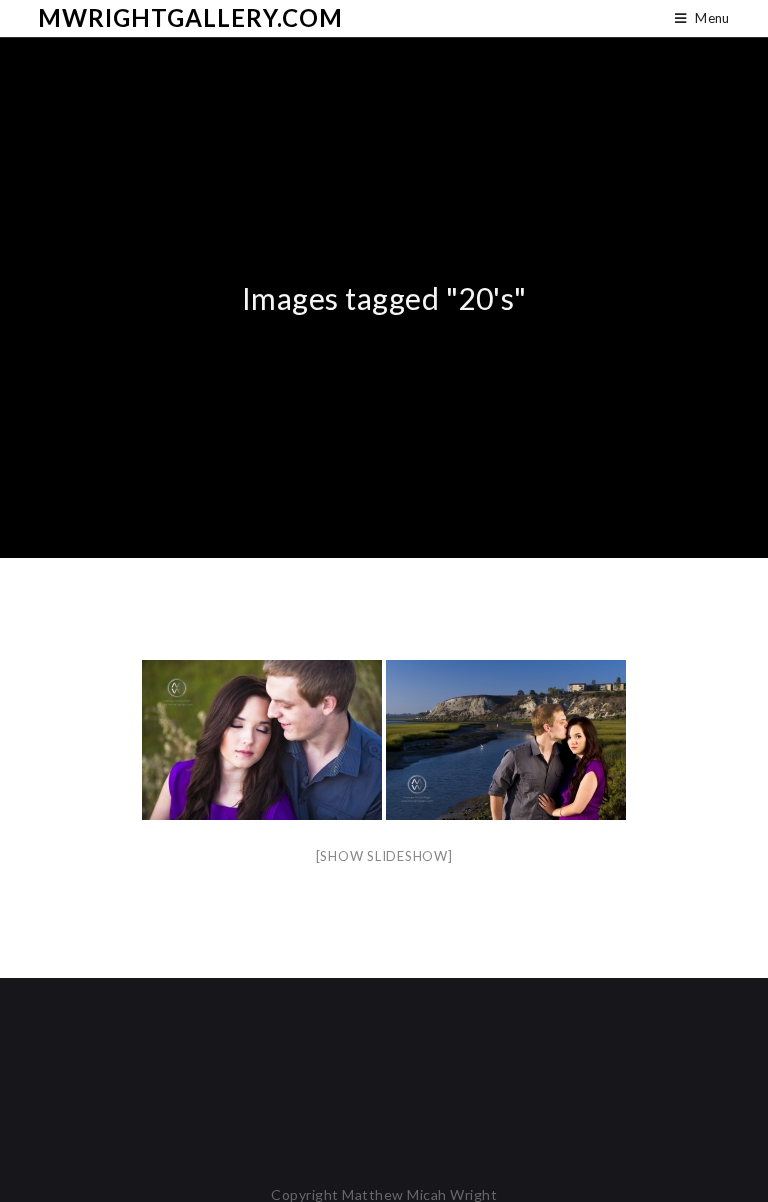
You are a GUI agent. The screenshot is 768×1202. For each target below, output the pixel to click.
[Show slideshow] (384, 856)
